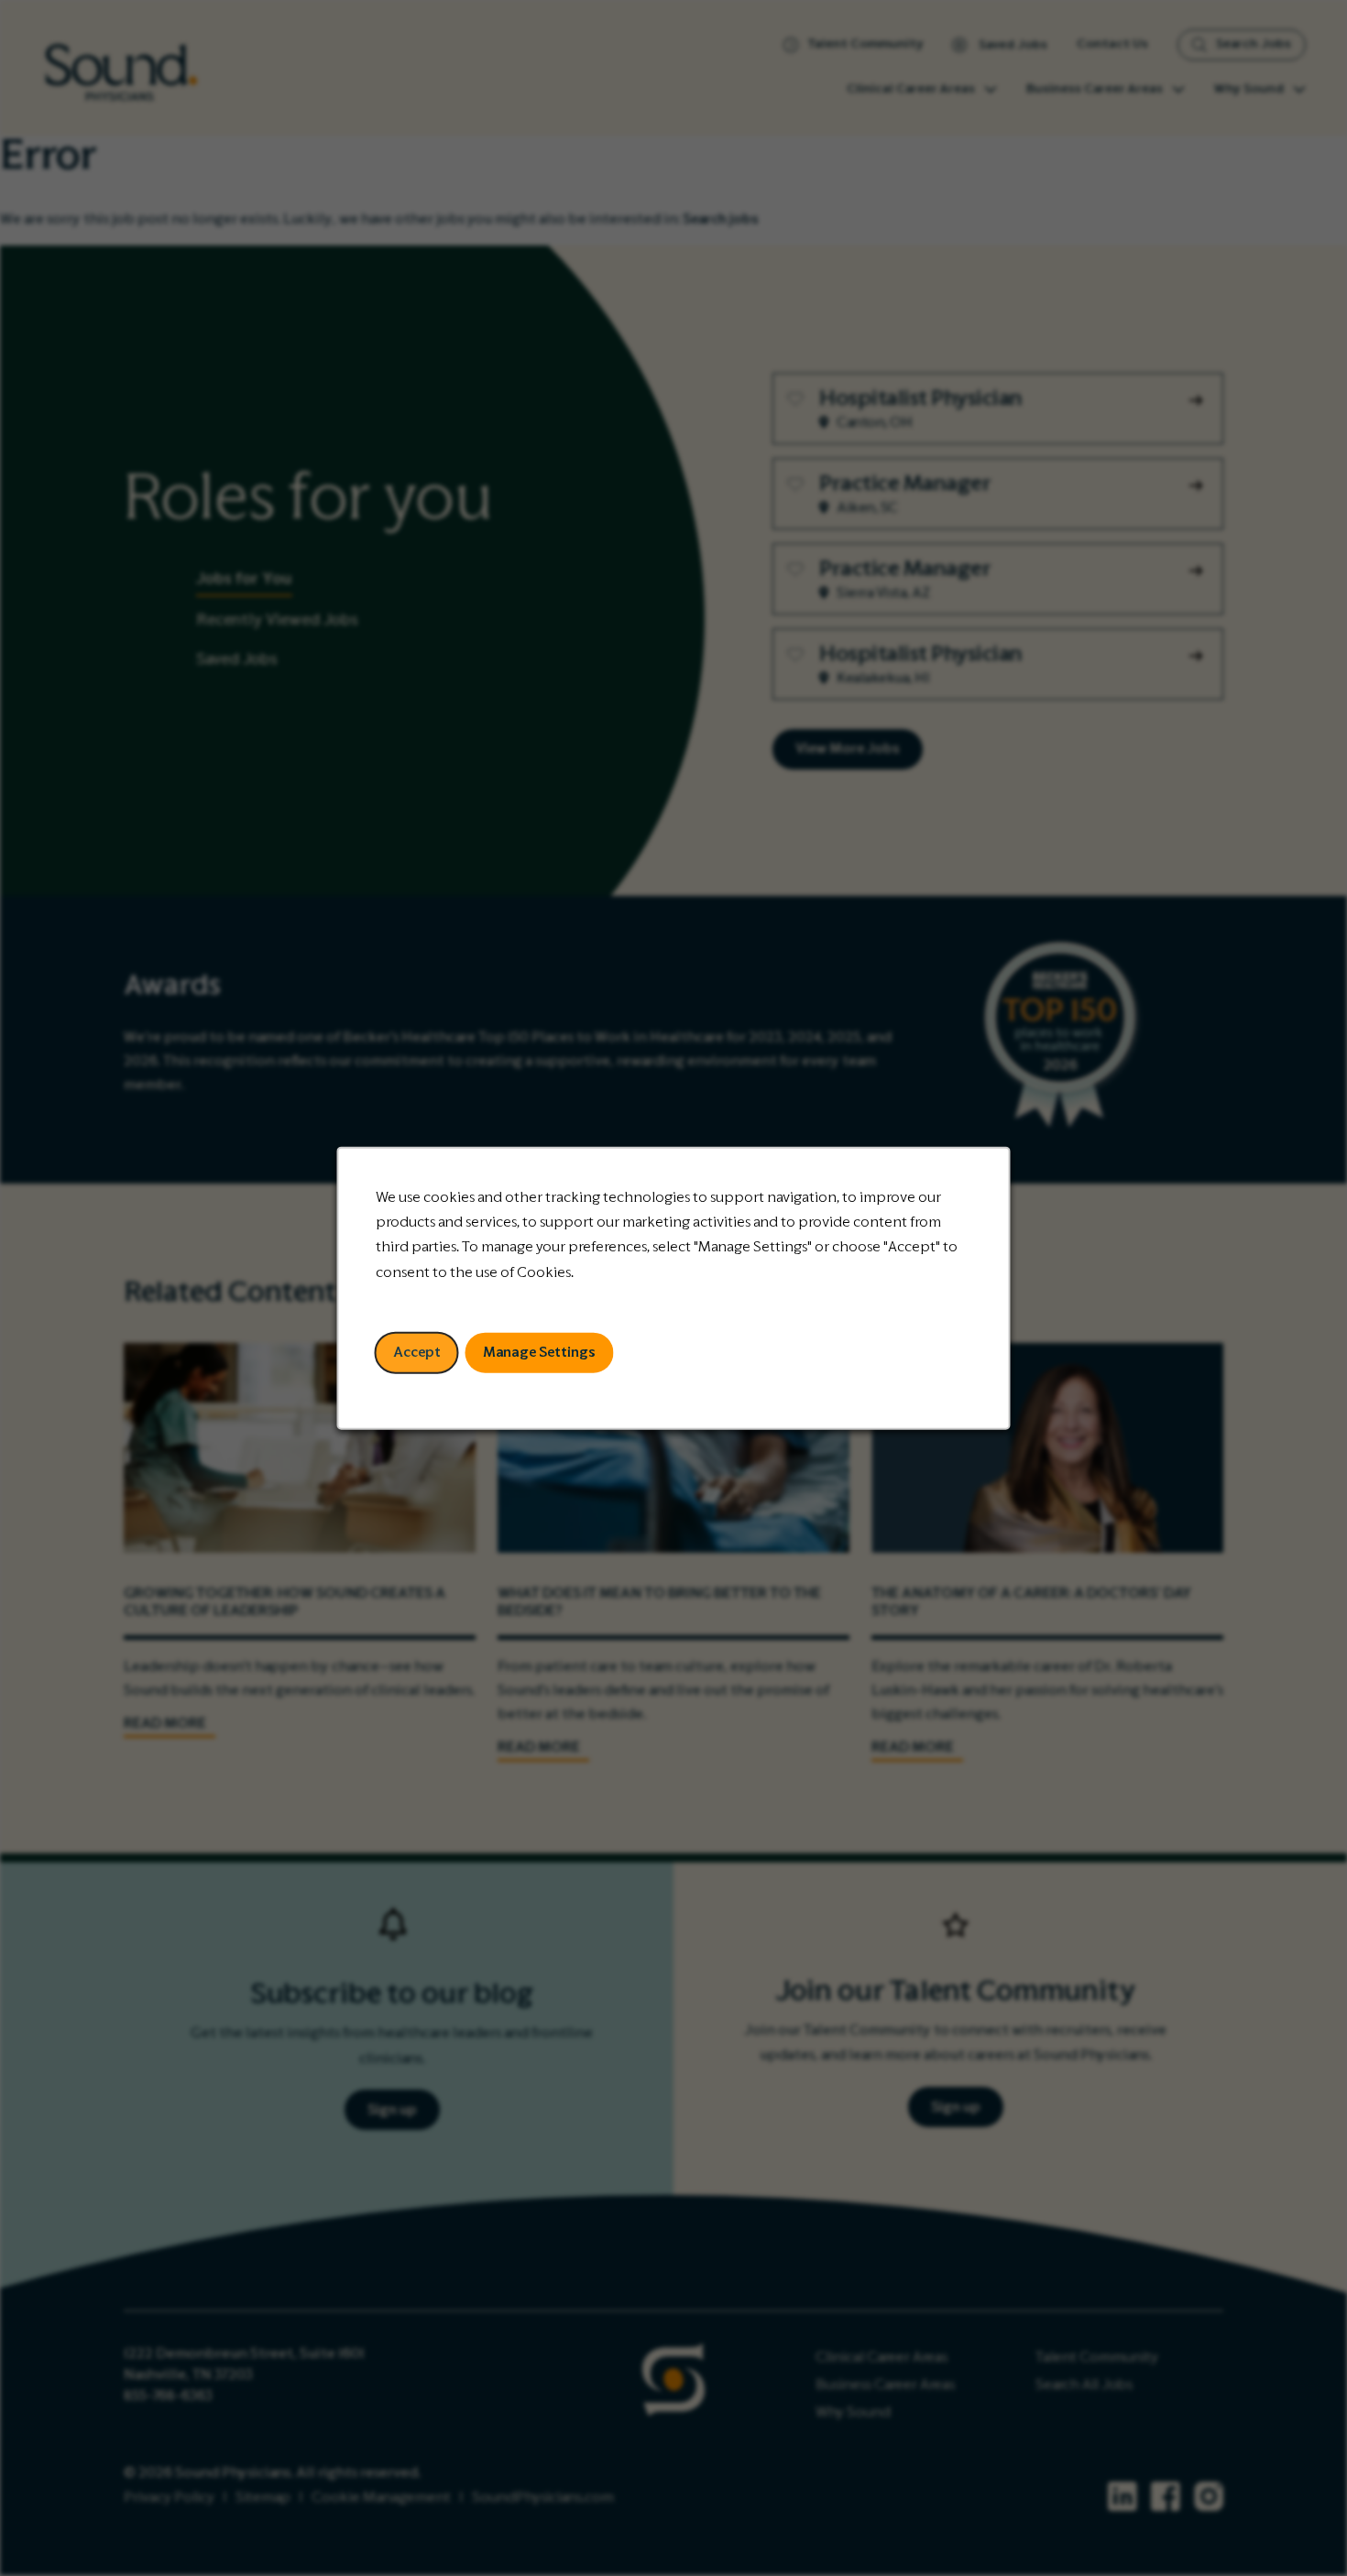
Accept (417, 1352)
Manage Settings (539, 1352)
